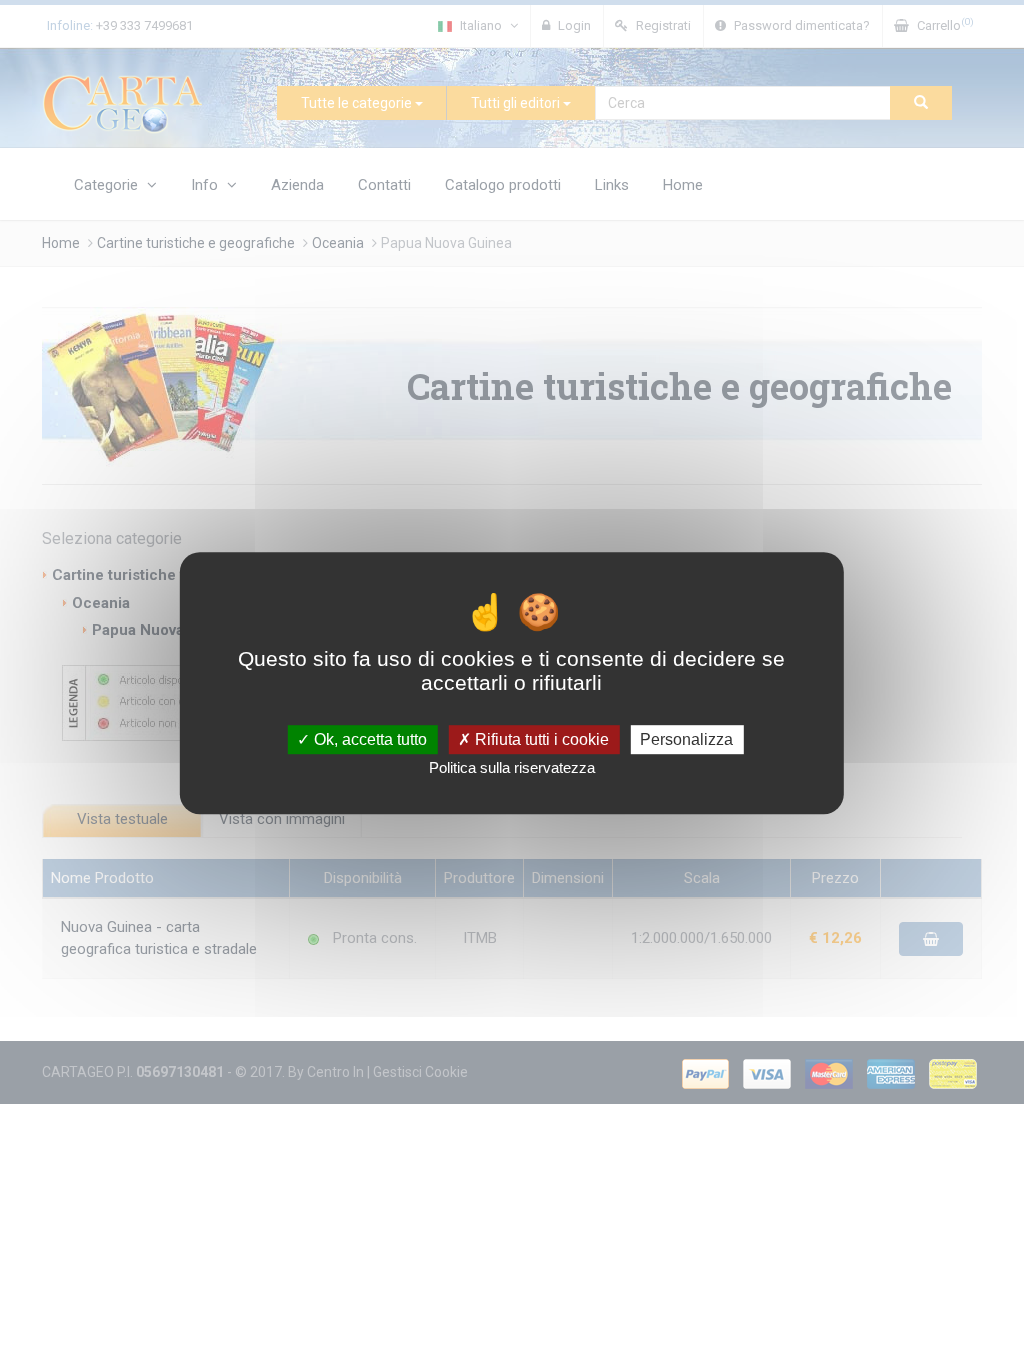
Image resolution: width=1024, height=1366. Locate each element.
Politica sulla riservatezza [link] (512, 767)
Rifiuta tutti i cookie (540, 739)
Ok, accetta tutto (368, 739)
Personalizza (686, 739)
